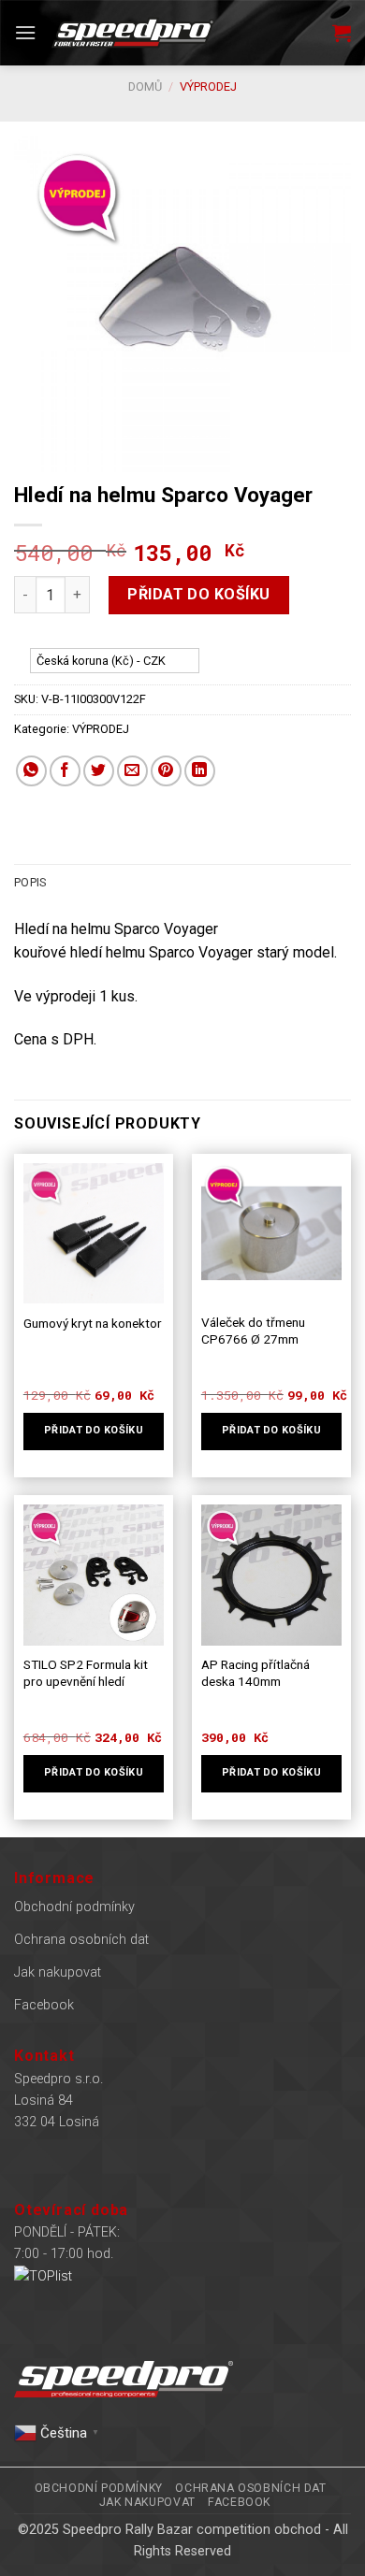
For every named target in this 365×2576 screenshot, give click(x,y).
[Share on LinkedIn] (200, 771)
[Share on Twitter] (99, 771)
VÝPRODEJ (208, 86)
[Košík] (342, 33)
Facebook (44, 2005)
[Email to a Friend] (132, 771)
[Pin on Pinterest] (166, 771)
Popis (30, 882)
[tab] (182, 883)
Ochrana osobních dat (81, 1940)
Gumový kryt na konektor (93, 1323)
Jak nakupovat (58, 1972)
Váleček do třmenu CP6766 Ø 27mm (253, 1331)
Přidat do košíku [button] (94, 1430)
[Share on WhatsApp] (31, 771)
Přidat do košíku (199, 594)
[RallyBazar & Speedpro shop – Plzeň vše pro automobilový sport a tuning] (133, 32)
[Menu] (25, 32)
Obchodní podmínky (74, 1907)
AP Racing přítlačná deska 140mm (255, 1673)
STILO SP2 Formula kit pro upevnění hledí (86, 1673)
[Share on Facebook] (65, 771)
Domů (145, 86)
